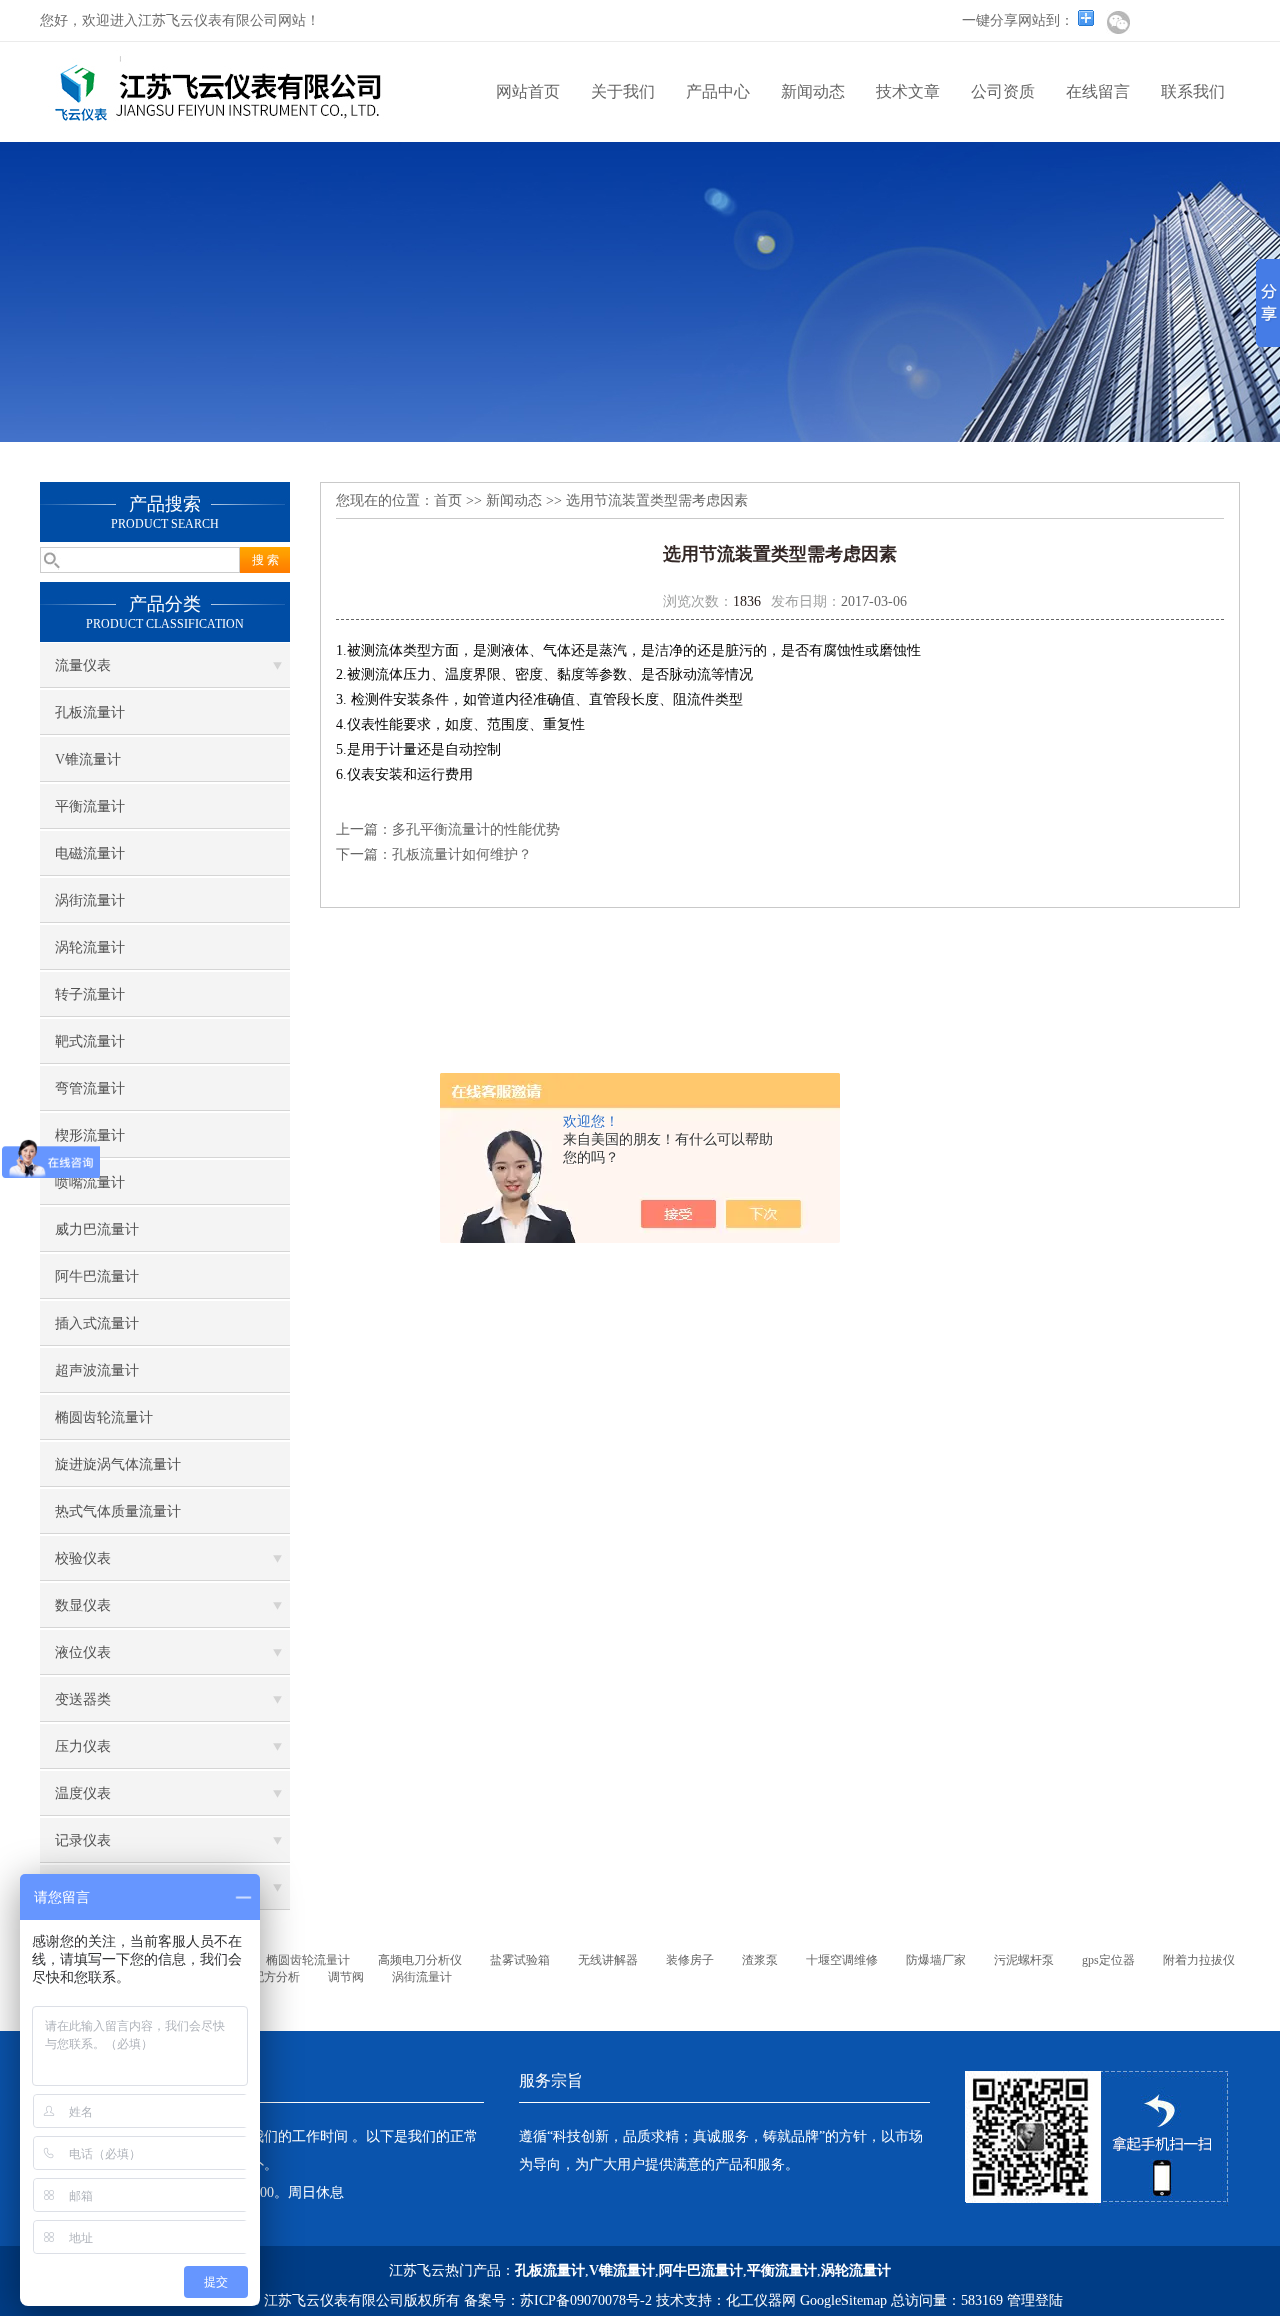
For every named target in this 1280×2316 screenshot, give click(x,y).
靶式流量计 (90, 1041)
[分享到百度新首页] (1186, 22)
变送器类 (83, 1699)
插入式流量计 (97, 1323)
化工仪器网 (761, 2300)
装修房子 (690, 1960)
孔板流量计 (90, 712)
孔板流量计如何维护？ (462, 854)
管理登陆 (1035, 2300)
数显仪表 (83, 1605)
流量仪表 (83, 665)
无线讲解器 (608, 1960)
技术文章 (908, 91)
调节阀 (346, 1977)
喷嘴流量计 (90, 1182)
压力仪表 (83, 1746)
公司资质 (1003, 91)
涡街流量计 (90, 900)
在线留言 (1098, 91)
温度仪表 (83, 1793)
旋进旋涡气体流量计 (118, 1464)
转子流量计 (90, 994)
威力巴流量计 (97, 1229)
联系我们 (1193, 91)
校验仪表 (83, 1558)
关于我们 (623, 91)
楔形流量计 (90, 1135)
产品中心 (718, 91)
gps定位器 (1108, 1960)
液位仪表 (83, 1652)
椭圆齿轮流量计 (104, 1417)
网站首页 (528, 91)
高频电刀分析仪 (420, 1960)
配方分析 (276, 1977)
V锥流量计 (88, 759)
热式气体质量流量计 (118, 1511)
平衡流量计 (90, 806)
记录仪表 (83, 1840)
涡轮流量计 (90, 947)
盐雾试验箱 (520, 1960)
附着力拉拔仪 (1199, 1960)
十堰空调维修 (842, 1960)
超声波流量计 (97, 1370)
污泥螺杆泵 (1024, 1960)
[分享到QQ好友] (1220, 22)
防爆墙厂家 (936, 1960)
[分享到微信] (1118, 22)
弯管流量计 (90, 1088)
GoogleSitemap (843, 2300)
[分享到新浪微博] (1152, 22)
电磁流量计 (90, 853)
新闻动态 (813, 91)
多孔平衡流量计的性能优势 (476, 829)
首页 (448, 500)
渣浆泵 (760, 1960)
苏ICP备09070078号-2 (586, 2300)
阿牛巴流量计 (97, 1276)
